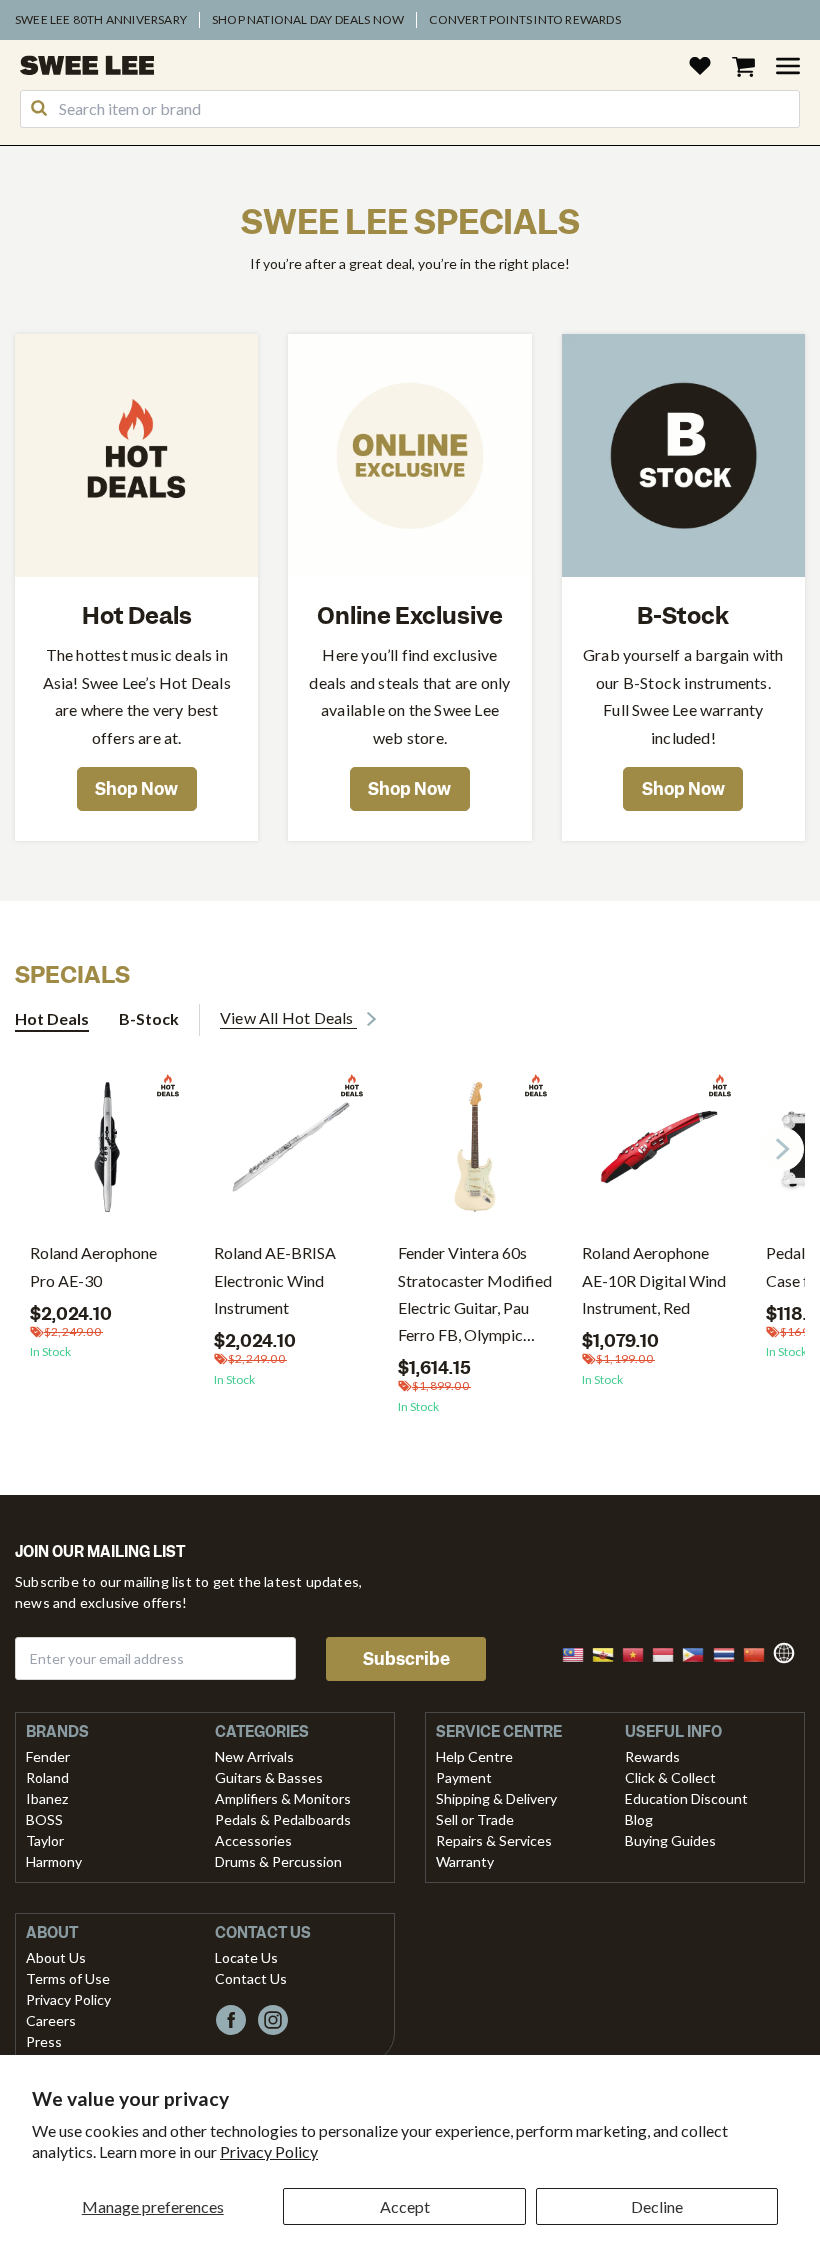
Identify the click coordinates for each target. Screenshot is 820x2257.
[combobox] (410, 109)
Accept (405, 2206)
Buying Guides (670, 1840)
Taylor (45, 1840)
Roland (47, 1777)
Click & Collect (670, 1777)
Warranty (465, 1861)
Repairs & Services (494, 1840)
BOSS (44, 1819)
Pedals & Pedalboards (283, 1819)
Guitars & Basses (269, 1777)
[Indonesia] (669, 1652)
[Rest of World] (789, 1650)
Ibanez (47, 1798)
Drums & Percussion (278, 1861)
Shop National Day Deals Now (308, 19)
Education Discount (686, 1798)
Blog (639, 1819)
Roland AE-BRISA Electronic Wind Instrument (275, 1279)
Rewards (652, 1756)
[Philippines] (699, 1652)
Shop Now (136, 789)
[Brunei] (609, 1652)
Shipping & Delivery (496, 1798)
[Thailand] (730, 1652)
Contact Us (251, 1978)
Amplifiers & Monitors (283, 1798)
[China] (760, 1652)
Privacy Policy (269, 2151)
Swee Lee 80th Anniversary (101, 19)
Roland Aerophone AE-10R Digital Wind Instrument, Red (654, 1279)
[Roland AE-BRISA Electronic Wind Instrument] (291, 1154)
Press (44, 2041)
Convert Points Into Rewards (524, 19)
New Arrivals (254, 1756)
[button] (782, 1149)
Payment (464, 1777)
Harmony (54, 1861)
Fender (48, 1756)
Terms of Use (68, 1978)
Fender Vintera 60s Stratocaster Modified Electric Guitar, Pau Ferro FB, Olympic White (475, 1307)
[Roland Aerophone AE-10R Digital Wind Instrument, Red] (659, 1154)
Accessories (253, 1840)
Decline (657, 2206)
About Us (56, 1957)
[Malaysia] (579, 1652)
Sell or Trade (475, 1819)
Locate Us (246, 1957)
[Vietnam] (639, 1652)
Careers (51, 2020)
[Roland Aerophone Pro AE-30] (107, 1154)
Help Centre (474, 1756)
